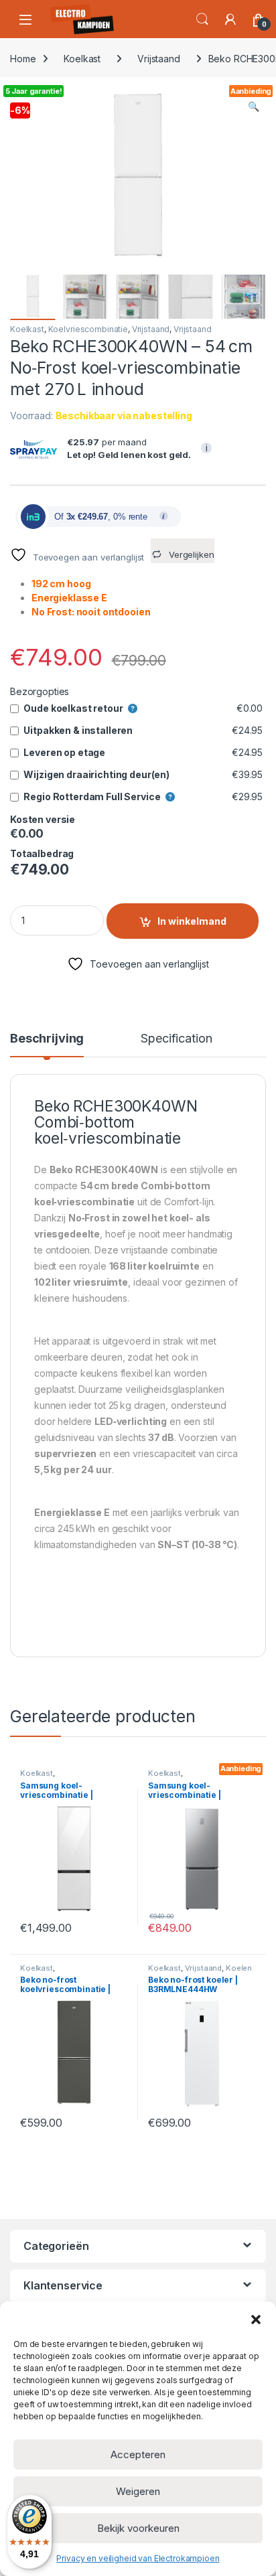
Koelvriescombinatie (88, 329)
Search (202, 19)
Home (23, 59)
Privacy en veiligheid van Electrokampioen (138, 2558)
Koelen (239, 1968)
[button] (256, 2318)
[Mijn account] (230, 19)
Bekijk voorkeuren (138, 2528)
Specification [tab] (176, 1039)
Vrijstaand (159, 59)
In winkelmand (192, 921)
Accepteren (138, 2454)
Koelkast (82, 59)
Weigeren (138, 2491)
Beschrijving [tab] (47, 1039)
